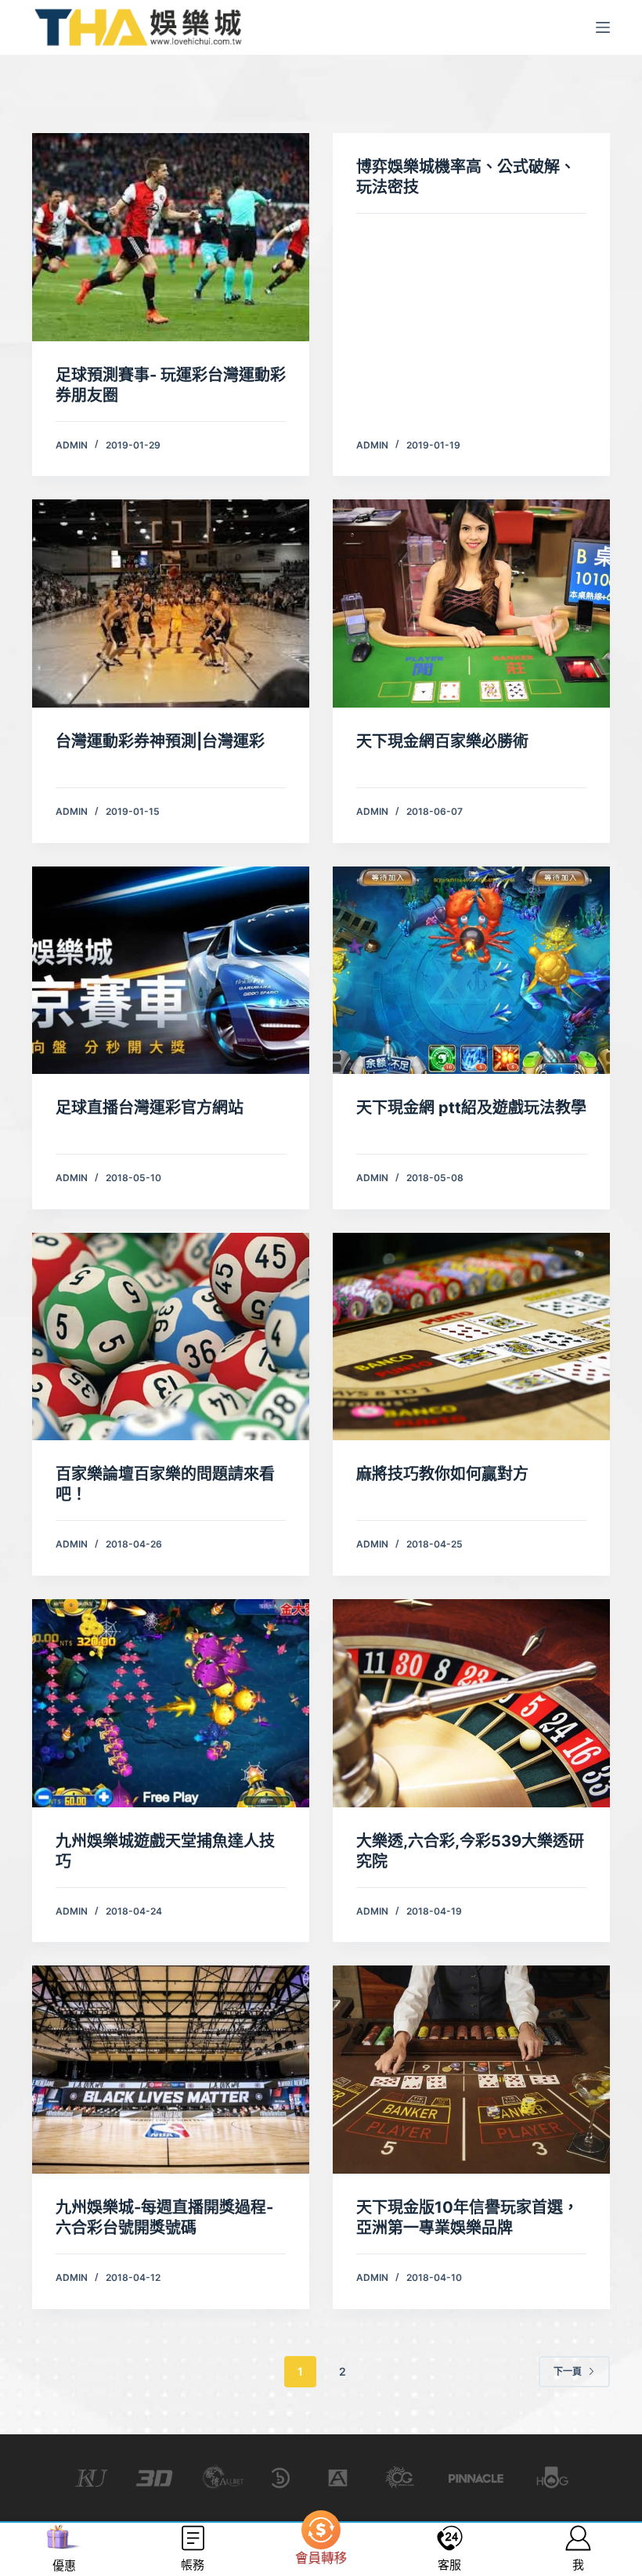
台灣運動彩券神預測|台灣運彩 (160, 741)
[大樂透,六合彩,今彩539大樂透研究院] (471, 1703)
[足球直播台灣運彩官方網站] (171, 971)
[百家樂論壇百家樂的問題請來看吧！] (171, 1337)
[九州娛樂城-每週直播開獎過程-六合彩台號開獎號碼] (171, 2070)
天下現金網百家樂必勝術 (442, 741)
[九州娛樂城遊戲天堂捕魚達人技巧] (171, 1703)
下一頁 (568, 2371)
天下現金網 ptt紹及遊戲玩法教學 (471, 1108)
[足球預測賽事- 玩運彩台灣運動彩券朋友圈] (171, 237)
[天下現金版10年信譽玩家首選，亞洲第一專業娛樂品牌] (471, 2070)
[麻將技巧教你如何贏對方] (471, 1337)
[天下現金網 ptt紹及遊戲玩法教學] (471, 971)
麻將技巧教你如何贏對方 (442, 1474)
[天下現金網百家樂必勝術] (471, 603)
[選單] (603, 27)
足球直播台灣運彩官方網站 (150, 1108)
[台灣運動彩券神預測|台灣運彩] (171, 603)
